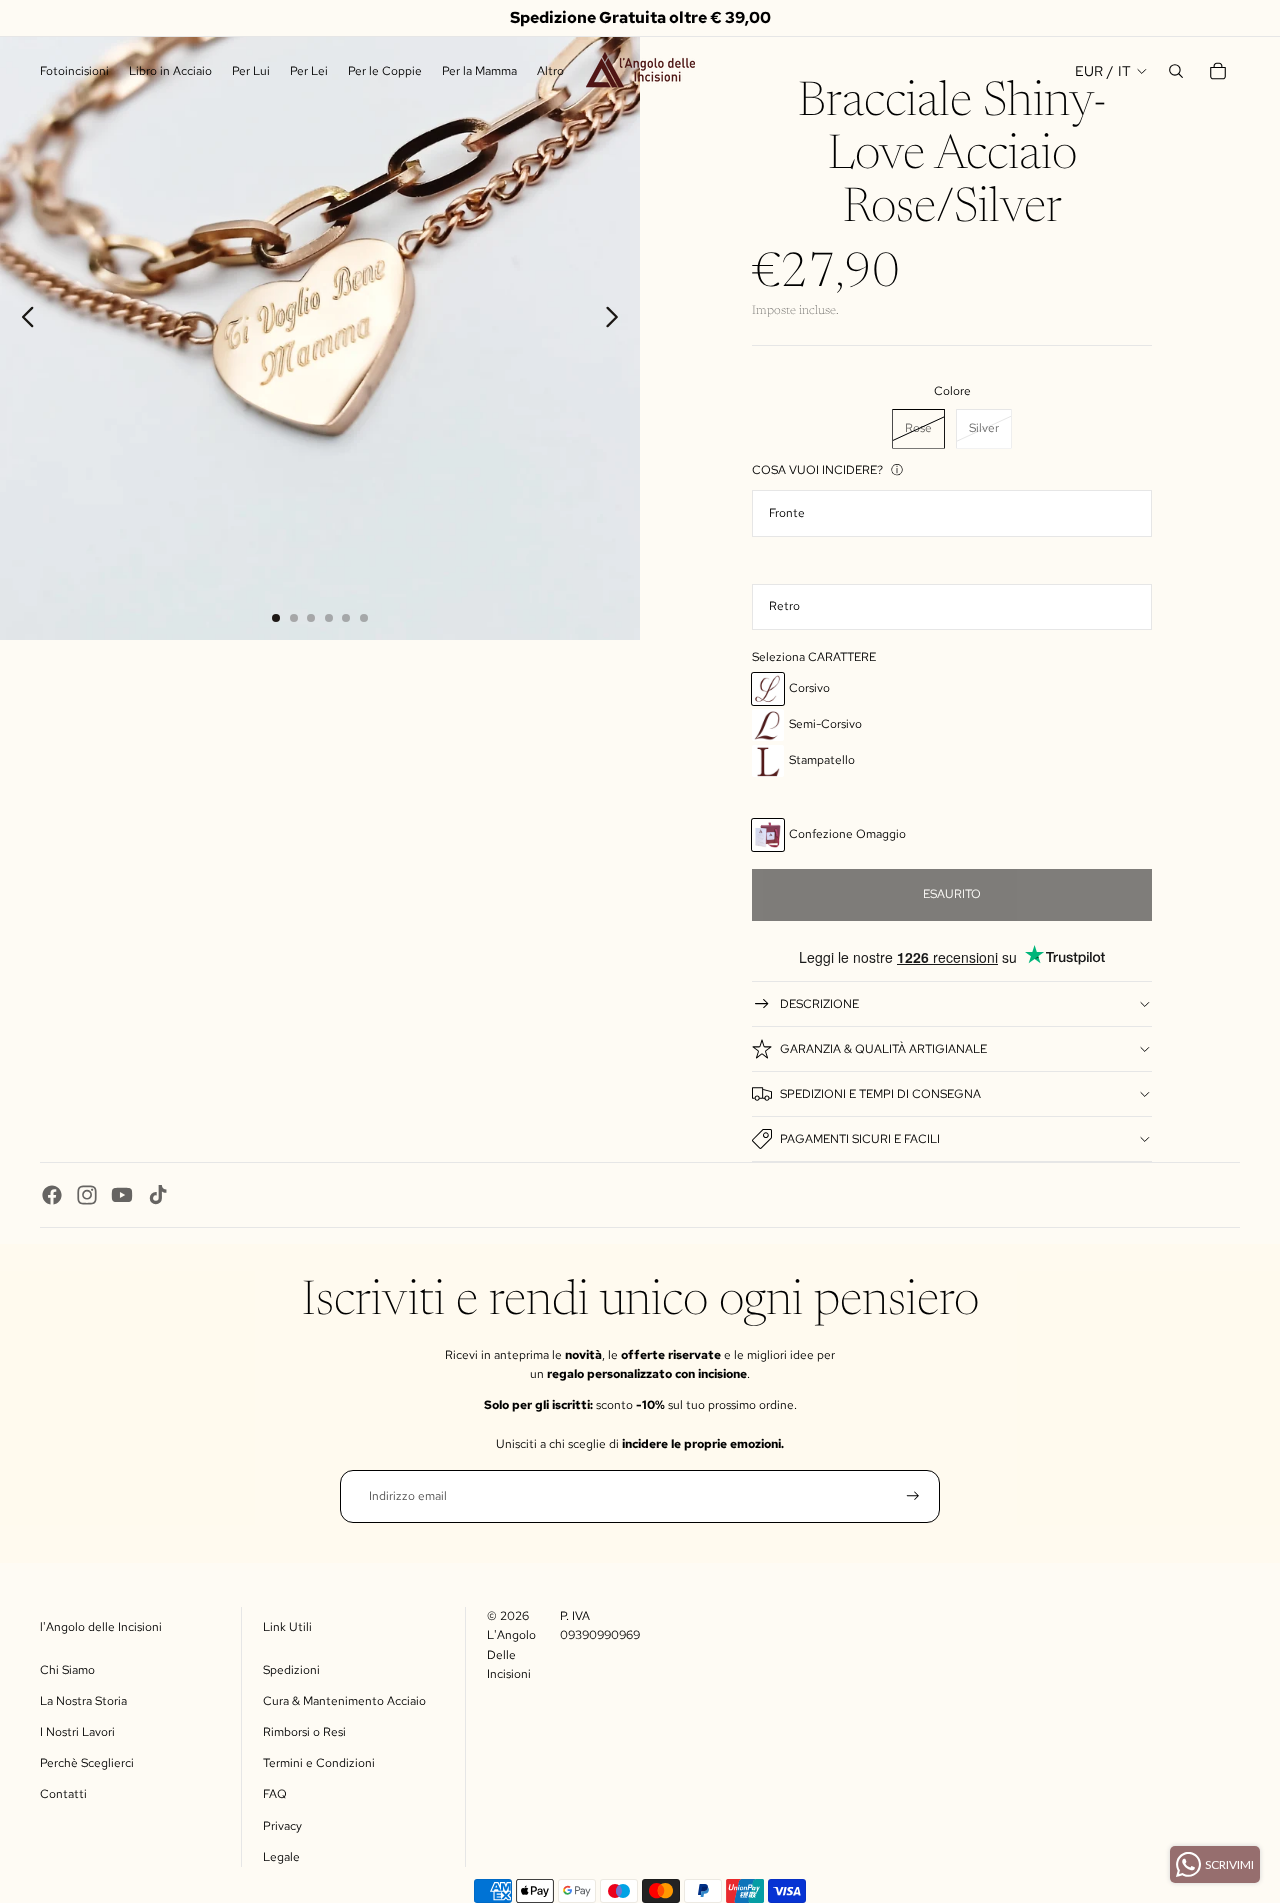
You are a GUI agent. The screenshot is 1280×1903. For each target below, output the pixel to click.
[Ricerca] (1176, 71)
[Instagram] (87, 1195)
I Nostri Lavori (77, 1732)
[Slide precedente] (22, 320)
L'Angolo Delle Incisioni (511, 1654)
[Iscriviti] (913, 1496)
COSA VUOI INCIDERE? (817, 470)
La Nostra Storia (83, 1701)
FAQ (275, 1794)
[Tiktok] (158, 1195)
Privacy (282, 1826)
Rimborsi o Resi (304, 1732)
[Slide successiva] (617, 320)
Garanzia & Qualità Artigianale (883, 1049)
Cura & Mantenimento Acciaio (344, 1701)
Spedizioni (291, 1670)
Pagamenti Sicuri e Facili (860, 1139)
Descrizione (819, 1004)
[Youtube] (122, 1195)
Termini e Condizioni (319, 1763)
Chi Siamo (67, 1670)
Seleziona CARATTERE (814, 657)
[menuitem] (550, 71)
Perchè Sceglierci (87, 1763)
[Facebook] (52, 1195)
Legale (281, 1857)
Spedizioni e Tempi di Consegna (880, 1094)
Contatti (63, 1794)
